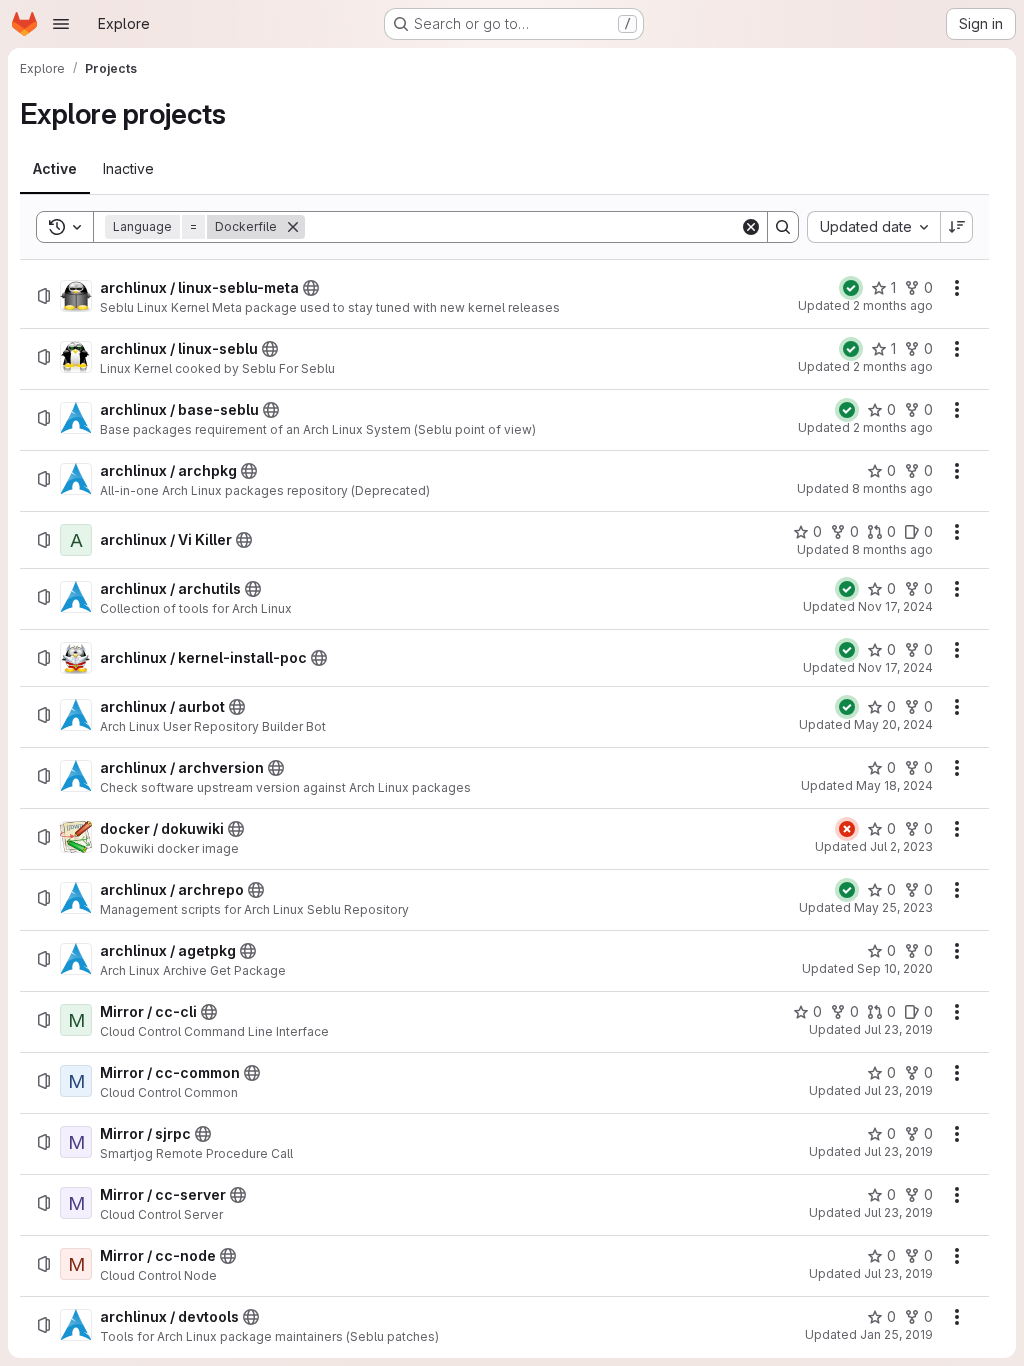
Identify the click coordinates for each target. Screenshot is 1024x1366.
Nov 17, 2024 (895, 606)
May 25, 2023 (893, 907)
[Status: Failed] (847, 829)
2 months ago (893, 305)
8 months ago (892, 488)
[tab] (55, 169)
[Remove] (293, 227)
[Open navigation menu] (61, 24)
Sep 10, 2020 (895, 968)
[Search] (783, 227)
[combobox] (873, 227)
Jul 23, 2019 (898, 1029)
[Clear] (751, 227)
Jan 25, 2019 (896, 1334)
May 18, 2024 (894, 785)
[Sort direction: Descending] (957, 227)
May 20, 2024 (893, 724)
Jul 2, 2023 (901, 846)
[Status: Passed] (851, 288)
